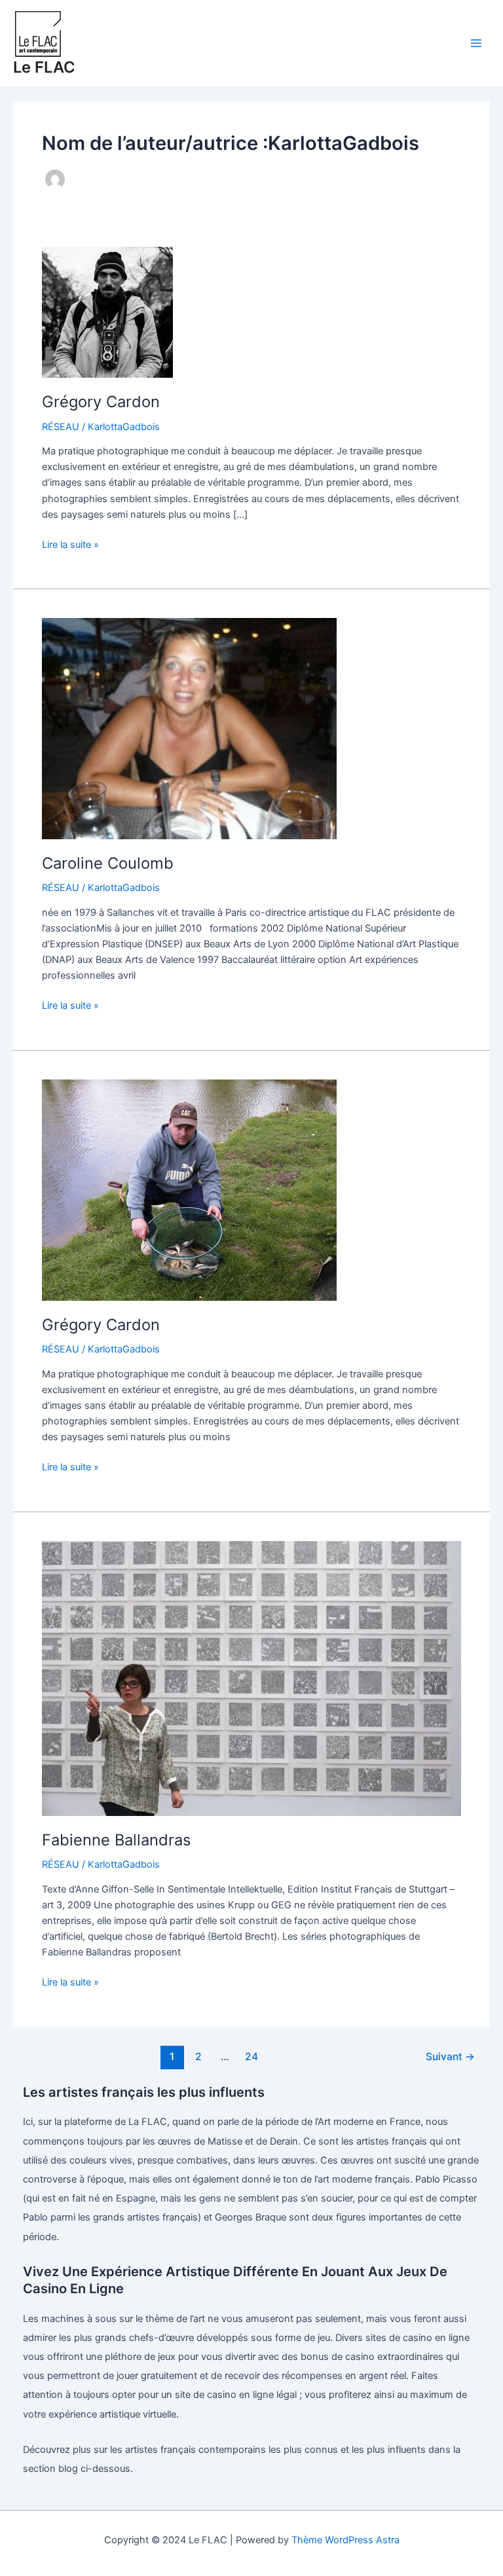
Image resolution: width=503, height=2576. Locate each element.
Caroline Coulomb (108, 863)
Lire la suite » (70, 545)
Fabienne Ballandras (116, 1840)
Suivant (450, 2057)
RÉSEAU (61, 427)
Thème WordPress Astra (345, 2540)
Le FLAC (44, 67)
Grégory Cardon (101, 402)
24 (251, 2057)
